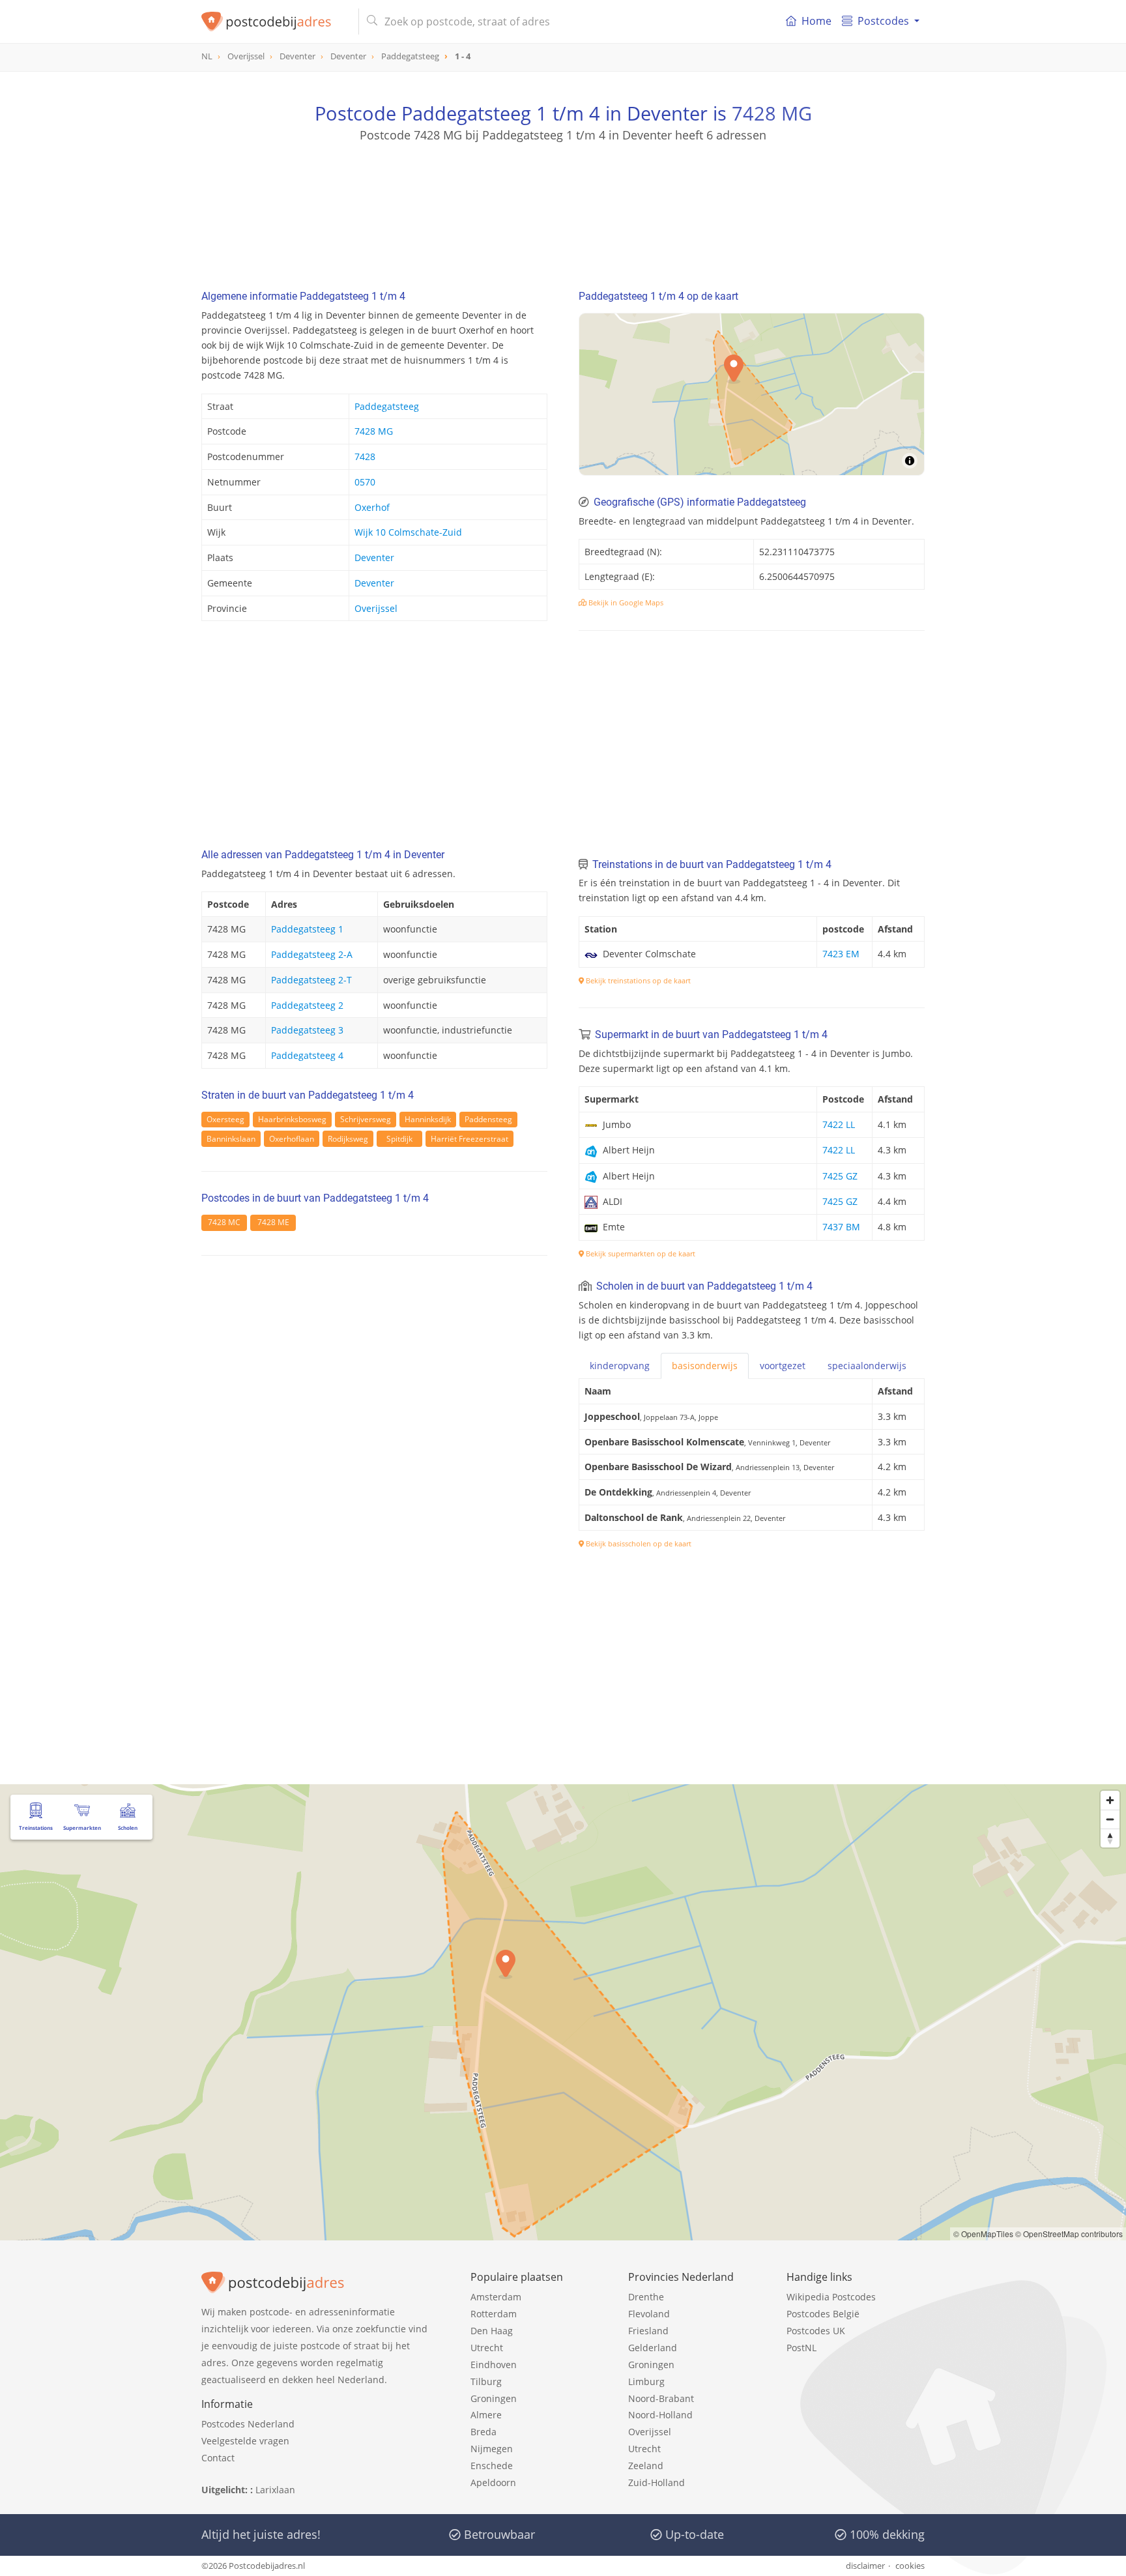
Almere (486, 2415)
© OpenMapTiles (983, 2234)
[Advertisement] (563, 202)
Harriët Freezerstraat (469, 1139)
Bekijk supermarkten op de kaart (640, 1253)
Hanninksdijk (428, 1119)
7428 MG (772, 113)
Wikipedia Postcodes (831, 2297)
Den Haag (492, 2331)
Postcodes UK (816, 2331)
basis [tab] (705, 1366)
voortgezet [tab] (783, 1366)
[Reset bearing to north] (1110, 1838)
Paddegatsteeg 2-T (311, 980)
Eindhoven (494, 2365)
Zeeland (646, 2466)
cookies (910, 2566)
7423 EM (841, 954)
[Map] (752, 394)
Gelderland (653, 2348)
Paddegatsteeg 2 (307, 1005)
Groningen (494, 2398)
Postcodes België (823, 2314)
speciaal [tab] (867, 1366)
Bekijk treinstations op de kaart (637, 980)
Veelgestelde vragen (245, 2441)
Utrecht (487, 2348)
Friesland (648, 2331)
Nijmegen (492, 2449)
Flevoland (649, 2314)
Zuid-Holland (657, 2482)
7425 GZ (840, 1176)
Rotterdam (494, 2314)
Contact (218, 2458)
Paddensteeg (488, 1119)
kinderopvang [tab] (620, 1366)
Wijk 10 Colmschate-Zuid (408, 532)
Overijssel (376, 608)
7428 (365, 456)
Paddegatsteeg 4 (307, 1055)
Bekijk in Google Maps (625, 602)
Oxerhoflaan (292, 1139)
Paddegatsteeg (387, 406)
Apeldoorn (493, 2482)
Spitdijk (399, 1139)
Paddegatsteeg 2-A (312, 954)
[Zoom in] (1110, 1800)
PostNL (801, 2348)
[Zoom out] (1110, 1819)
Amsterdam (496, 2297)
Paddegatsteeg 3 (307, 1030)
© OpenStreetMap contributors (1069, 2234)
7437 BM (841, 1227)
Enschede (492, 2466)
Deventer (374, 557)
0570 (365, 482)
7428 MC (224, 1222)
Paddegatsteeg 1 (307, 929)
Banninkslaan (231, 1139)
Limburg (646, 2381)
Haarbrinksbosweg (292, 1119)
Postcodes (883, 21)
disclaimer (865, 2566)
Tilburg (486, 2381)
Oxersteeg (225, 1119)
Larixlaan (275, 2490)
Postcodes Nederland (248, 2424)
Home (816, 21)
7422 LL (839, 1124)
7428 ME (273, 1222)
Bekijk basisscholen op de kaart (638, 1543)
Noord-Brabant (661, 2398)
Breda (484, 2432)
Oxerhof (372, 507)
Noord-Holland (660, 2415)
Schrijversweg (366, 1119)
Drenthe (646, 2297)
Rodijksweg (348, 1139)
